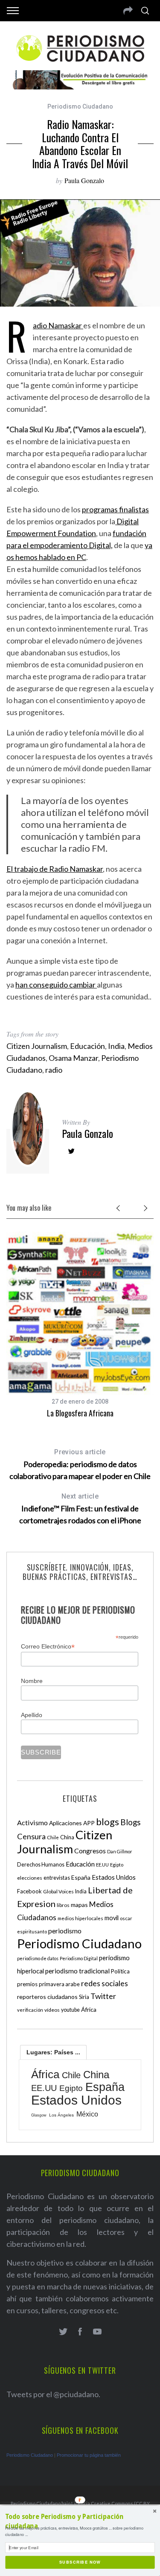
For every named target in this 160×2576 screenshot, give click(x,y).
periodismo (65, 1931)
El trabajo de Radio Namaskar (55, 869)
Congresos (90, 1851)
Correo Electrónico (48, 1647)
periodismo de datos (38, 1958)
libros (63, 1905)
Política (120, 1971)
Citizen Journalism (37, 1046)
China (67, 1837)
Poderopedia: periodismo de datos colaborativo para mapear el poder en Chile (80, 1464)
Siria (84, 1997)
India (116, 1046)
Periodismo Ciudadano (80, 106)
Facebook (29, 1891)
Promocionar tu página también (89, 2455)
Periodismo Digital (79, 1958)
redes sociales (105, 1983)
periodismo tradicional (77, 1971)
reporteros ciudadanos (47, 1997)
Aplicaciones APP (72, 1823)
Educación (87, 1046)
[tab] (53, 2052)
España (81, 1877)
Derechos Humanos (41, 1865)
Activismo (32, 1822)
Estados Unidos (114, 1877)
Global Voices (58, 1891)
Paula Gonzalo (84, 180)
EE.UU (102, 1865)
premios (27, 1984)
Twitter (103, 1996)
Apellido (32, 1715)
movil (112, 1918)
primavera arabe (59, 1984)
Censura (31, 1836)
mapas (79, 1905)
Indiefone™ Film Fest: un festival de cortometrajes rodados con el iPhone (80, 1509)
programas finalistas (115, 509)
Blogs (131, 1822)
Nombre (32, 1681)
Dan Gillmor (120, 1851)
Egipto (117, 1865)
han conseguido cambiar (56, 985)
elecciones (30, 1878)
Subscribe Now (80, 2562)
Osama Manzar (73, 1058)
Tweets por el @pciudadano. (53, 2394)
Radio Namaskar (58, 325)
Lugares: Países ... (53, 2052)
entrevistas (57, 1878)
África (89, 2009)
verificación (30, 2010)
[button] (80, 2522)
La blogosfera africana (80, 1413)
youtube (70, 2010)
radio (54, 1070)
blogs (108, 1822)
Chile (53, 1837)
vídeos (52, 2010)
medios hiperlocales (80, 1918)
